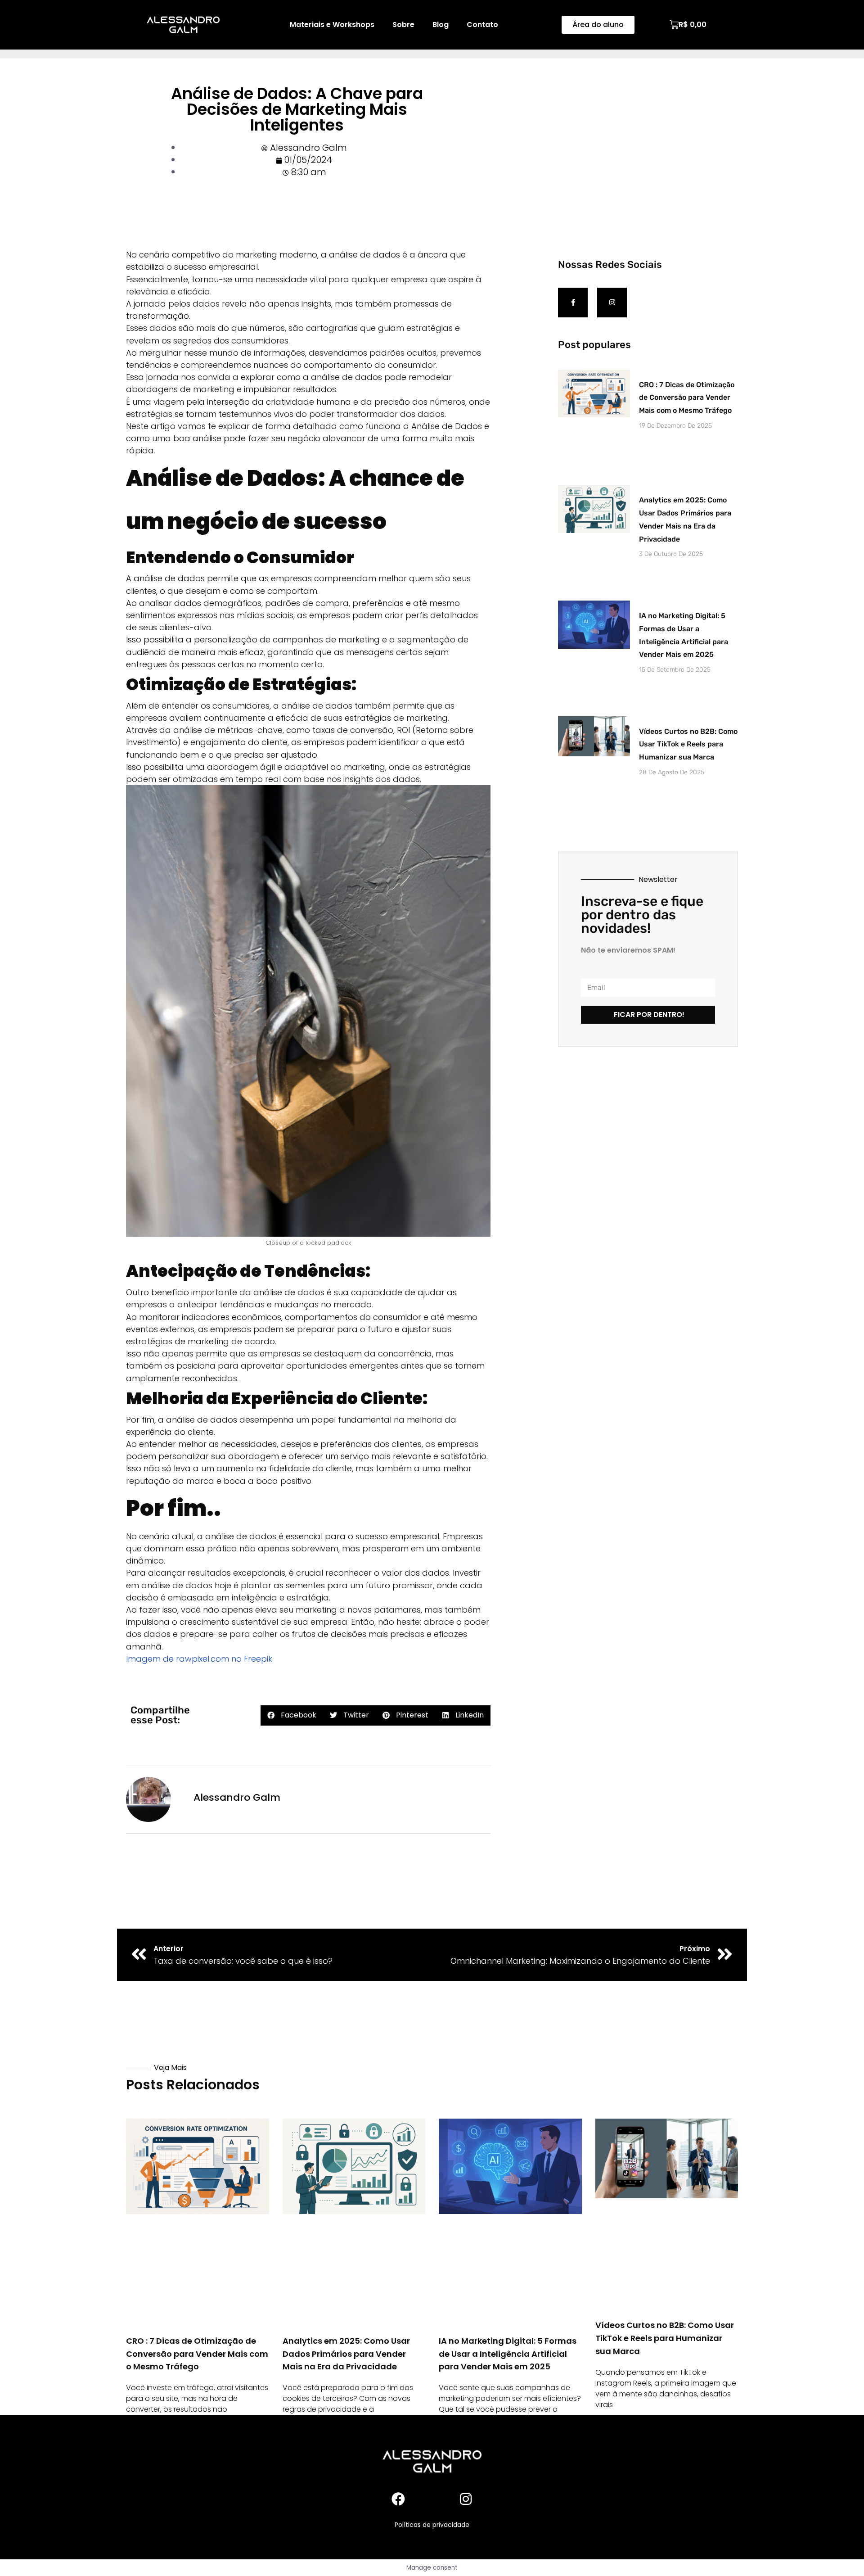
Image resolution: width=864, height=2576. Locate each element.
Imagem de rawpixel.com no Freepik (199, 1659)
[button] (292, 1715)
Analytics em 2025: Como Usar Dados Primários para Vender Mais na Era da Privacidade (346, 2354)
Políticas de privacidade (432, 2525)
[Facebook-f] (573, 303)
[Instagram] (612, 303)
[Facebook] (398, 2499)
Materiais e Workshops (332, 25)
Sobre (403, 25)
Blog (441, 25)
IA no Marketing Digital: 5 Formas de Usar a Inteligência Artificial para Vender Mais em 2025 (508, 2354)
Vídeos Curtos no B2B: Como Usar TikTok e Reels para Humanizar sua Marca (688, 744)
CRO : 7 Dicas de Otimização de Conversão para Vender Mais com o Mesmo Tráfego (687, 398)
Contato (482, 25)
